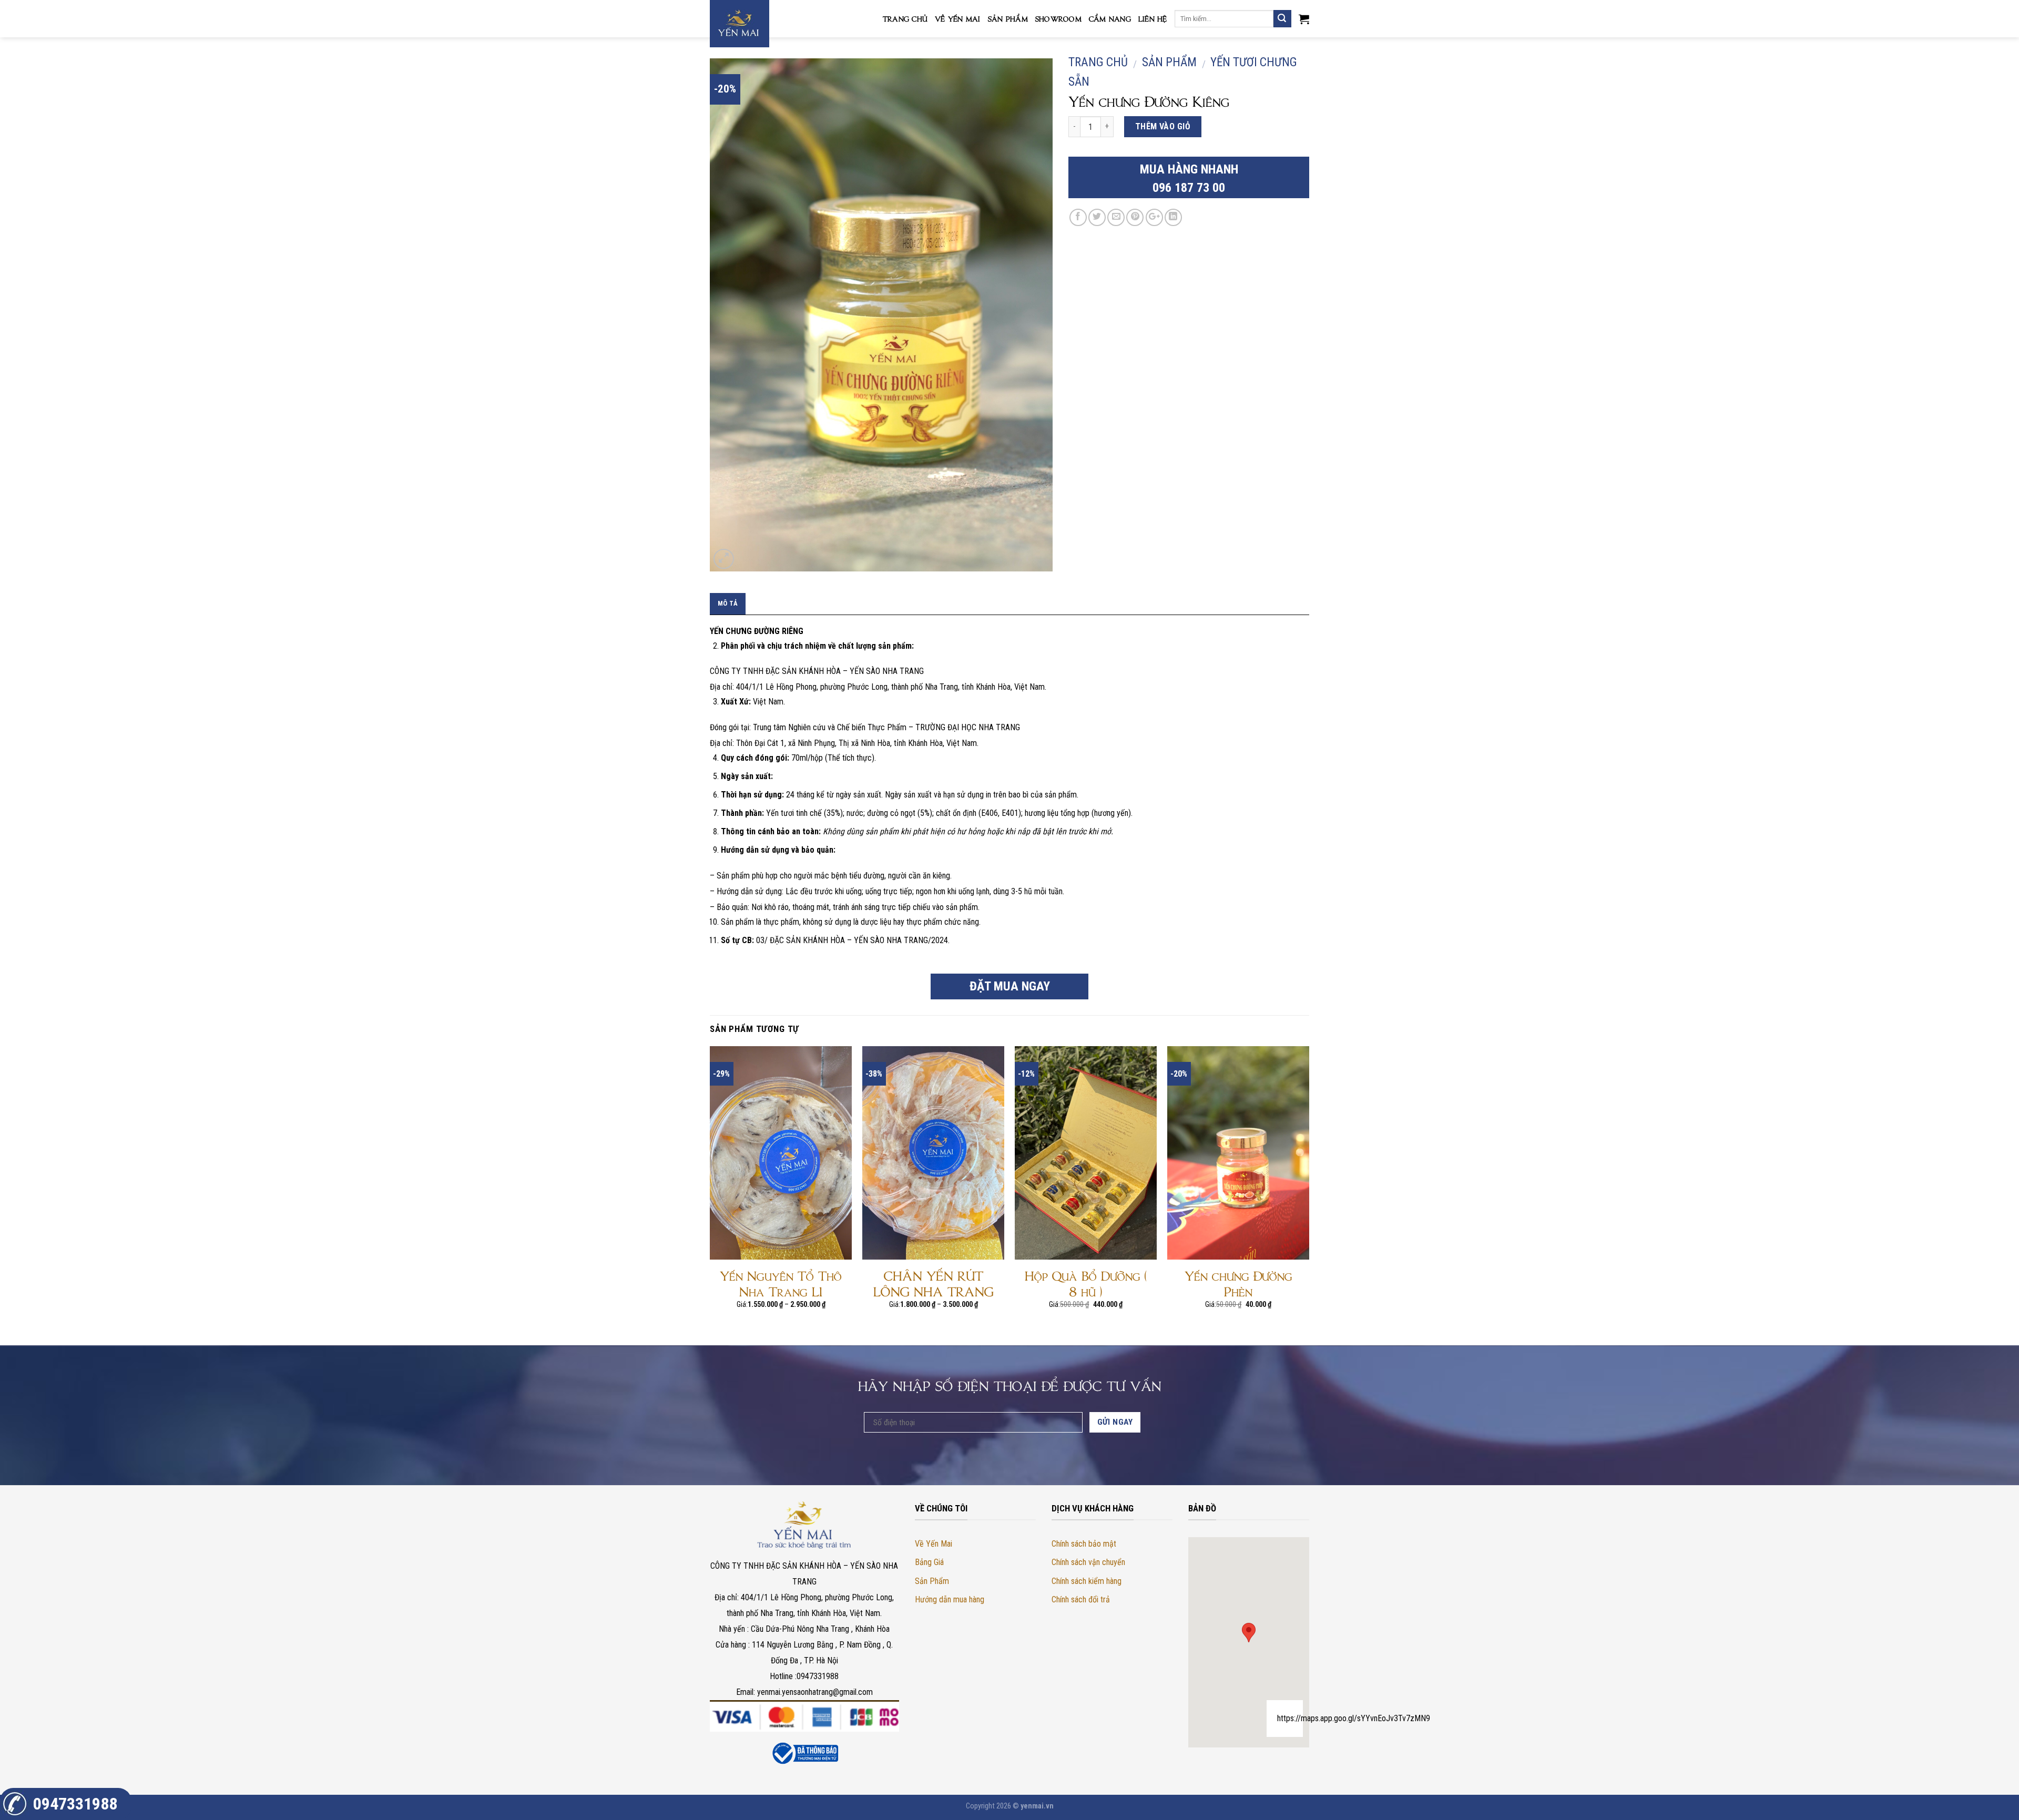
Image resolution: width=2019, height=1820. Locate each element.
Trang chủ (905, 18)
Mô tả (728, 603)
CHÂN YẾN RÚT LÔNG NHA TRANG (934, 1283)
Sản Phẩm (932, 1581)
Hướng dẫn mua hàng (950, 1599)
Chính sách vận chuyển (1088, 1562)
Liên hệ (1153, 18)
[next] (1309, 1195)
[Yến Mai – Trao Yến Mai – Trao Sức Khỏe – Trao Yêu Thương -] (762, 24)
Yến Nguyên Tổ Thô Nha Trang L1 (781, 1283)
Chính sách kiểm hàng (1087, 1581)
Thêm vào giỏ (1163, 126)
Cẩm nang (1110, 18)
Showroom (1058, 18)
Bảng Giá (929, 1562)
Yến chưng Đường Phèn (1238, 1283)
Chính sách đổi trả (1081, 1599)
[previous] (710, 1195)
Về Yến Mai (958, 18)
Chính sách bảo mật (1084, 1544)
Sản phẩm (1008, 18)
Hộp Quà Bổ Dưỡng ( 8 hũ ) (1086, 1283)
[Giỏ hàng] (1304, 19)
